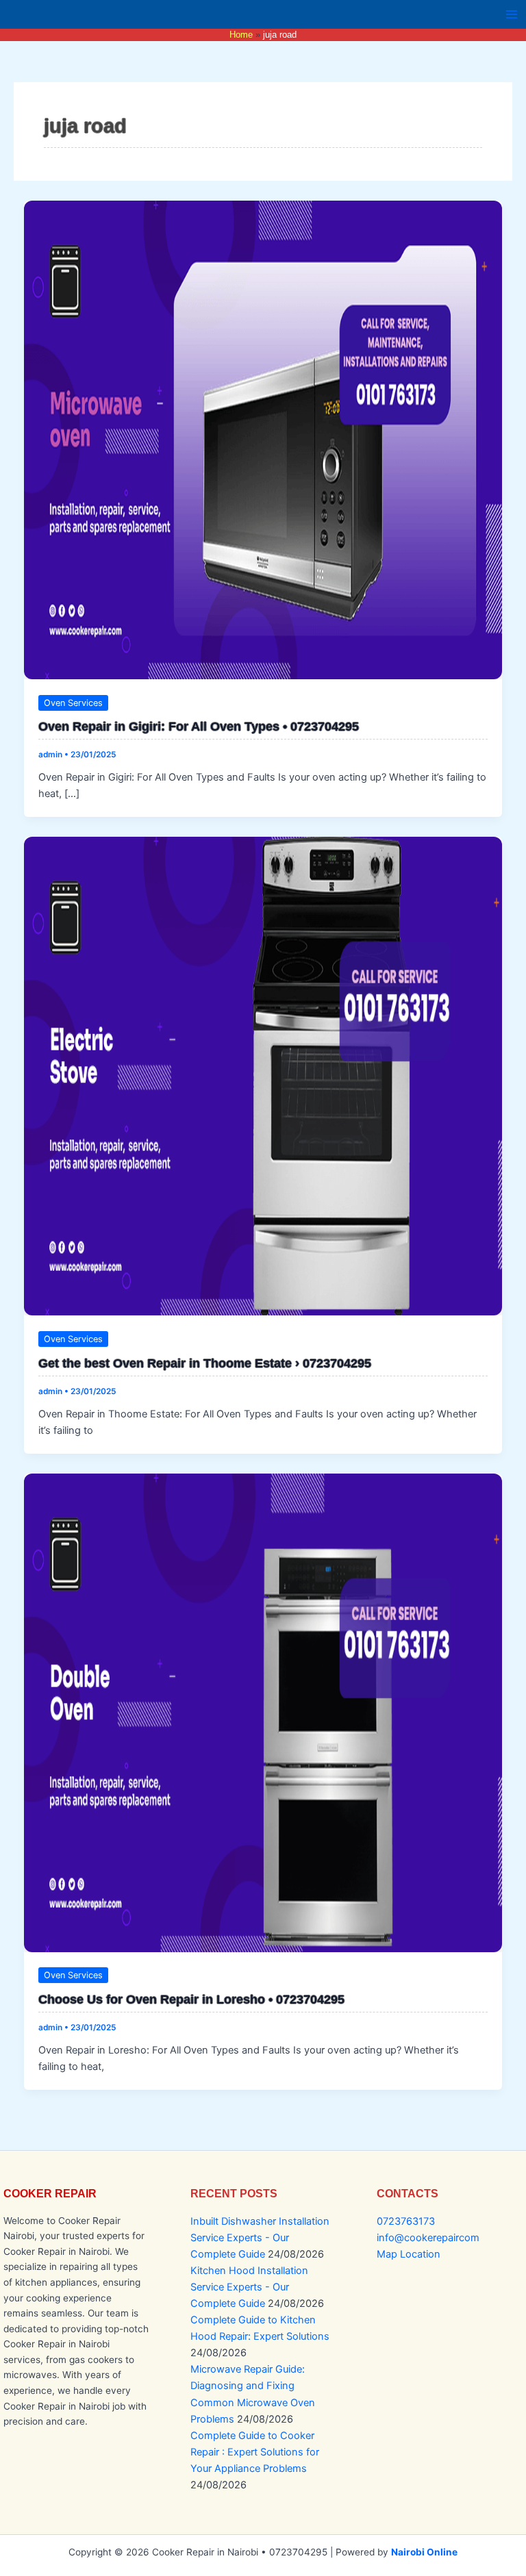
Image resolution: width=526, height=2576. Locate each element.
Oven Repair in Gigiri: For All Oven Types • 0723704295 (199, 726)
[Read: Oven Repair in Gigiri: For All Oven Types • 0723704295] (263, 440)
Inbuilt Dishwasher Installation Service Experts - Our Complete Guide (260, 2238)
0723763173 (406, 2221)
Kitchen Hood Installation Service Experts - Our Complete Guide (249, 2287)
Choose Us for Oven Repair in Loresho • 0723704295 (191, 1999)
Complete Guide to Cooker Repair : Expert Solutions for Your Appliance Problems (255, 2452)
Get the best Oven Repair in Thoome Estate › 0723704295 (205, 1363)
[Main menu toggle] (512, 14)
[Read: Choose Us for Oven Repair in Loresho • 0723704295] (263, 1713)
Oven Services (73, 703)
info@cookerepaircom (428, 2238)
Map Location (409, 2254)
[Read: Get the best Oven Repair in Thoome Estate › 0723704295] (263, 1076)
